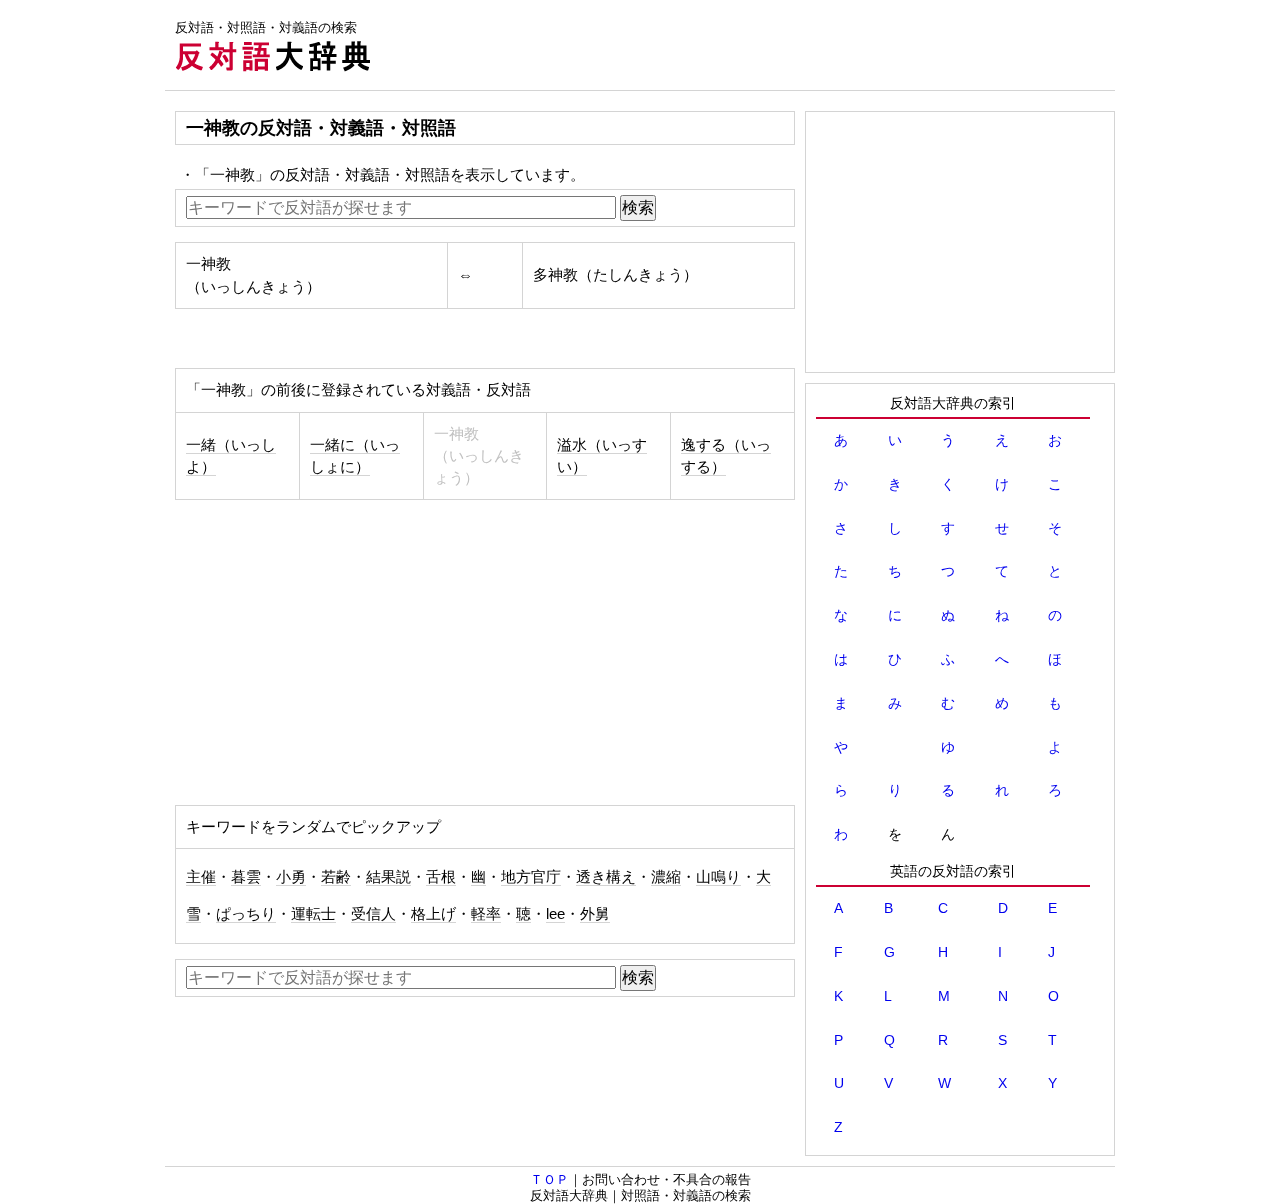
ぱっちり (246, 914)
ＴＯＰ (549, 1179)
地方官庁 (531, 877)
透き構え (606, 877)
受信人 (373, 914)
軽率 (486, 914)
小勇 (291, 877)
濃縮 (666, 877)
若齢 (336, 877)
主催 (201, 877)
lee (555, 914)
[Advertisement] (751, 45)
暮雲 (246, 877)
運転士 (313, 914)
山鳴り (718, 877)
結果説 (388, 877)
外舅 (595, 914)
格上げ (433, 914)
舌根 (441, 877)
